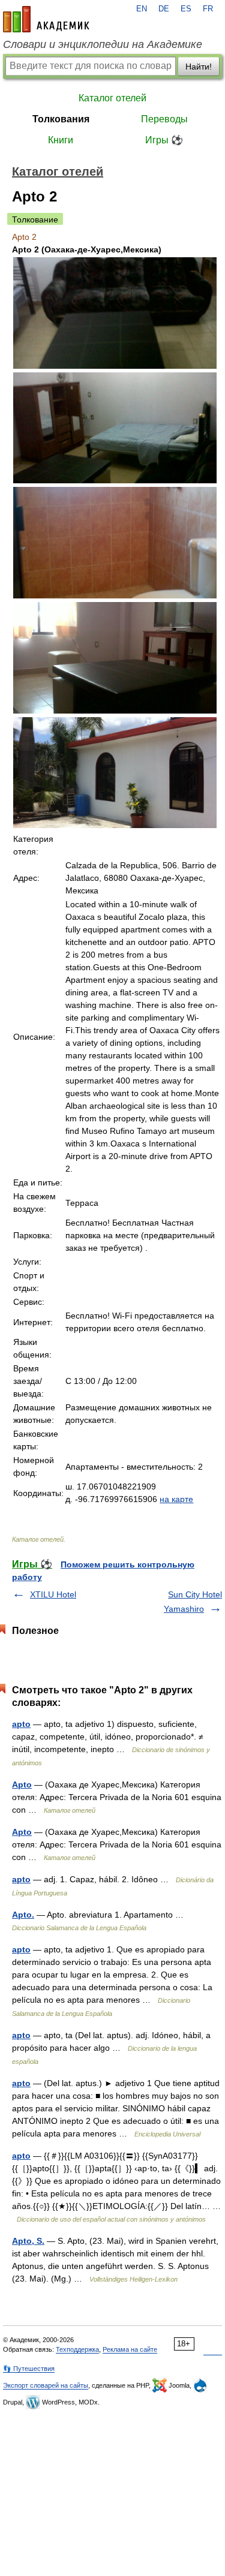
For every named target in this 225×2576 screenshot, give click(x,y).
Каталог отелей (112, 98)
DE (164, 9)
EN (142, 9)
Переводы (164, 119)
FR (208, 9)
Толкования (61, 119)
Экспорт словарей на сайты (46, 2385)
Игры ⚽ (164, 140)
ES (186, 9)
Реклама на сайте (130, 2349)
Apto (22, 1784)
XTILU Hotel (53, 1594)
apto (21, 1724)
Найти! (199, 67)
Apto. (23, 1915)
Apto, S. (28, 2241)
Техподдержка (77, 2349)
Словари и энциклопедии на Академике (103, 44)
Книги (61, 140)
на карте (176, 1499)
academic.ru (46, 19)
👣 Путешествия (29, 2369)
